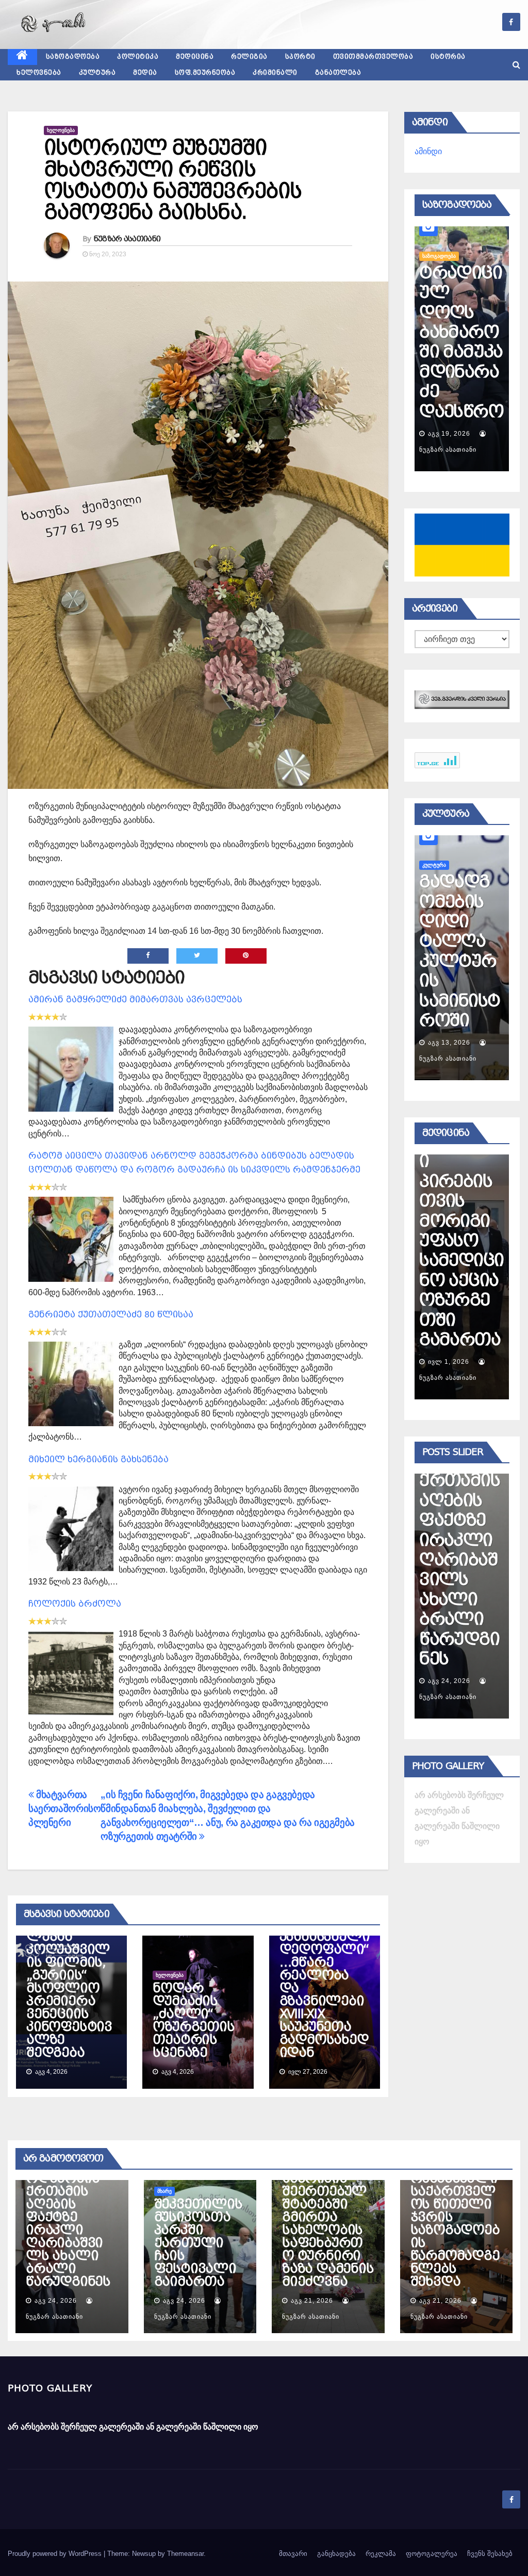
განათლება (338, 73)
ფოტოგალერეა (432, 2554)
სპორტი (300, 57)
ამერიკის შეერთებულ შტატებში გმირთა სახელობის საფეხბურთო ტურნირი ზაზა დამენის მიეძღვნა (328, 2230)
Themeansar (185, 2554)
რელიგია (249, 57)
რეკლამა (381, 2554)
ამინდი (428, 151)
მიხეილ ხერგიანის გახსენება (98, 1459)
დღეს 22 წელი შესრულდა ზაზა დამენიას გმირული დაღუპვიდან (461, 332)
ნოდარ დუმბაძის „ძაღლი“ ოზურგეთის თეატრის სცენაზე (193, 2020)
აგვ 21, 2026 (312, 2301)
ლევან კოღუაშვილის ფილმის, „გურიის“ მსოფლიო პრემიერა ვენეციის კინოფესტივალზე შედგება (69, 1995)
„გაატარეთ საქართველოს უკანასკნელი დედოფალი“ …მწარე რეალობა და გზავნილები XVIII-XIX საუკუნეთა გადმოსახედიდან (325, 1975)
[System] (462, 699)
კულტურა (97, 73)
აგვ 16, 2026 (449, 434)
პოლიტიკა (138, 57)
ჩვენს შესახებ (490, 2554)
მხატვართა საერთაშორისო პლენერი (64, 1809)
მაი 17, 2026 (449, 1362)
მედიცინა (195, 57)
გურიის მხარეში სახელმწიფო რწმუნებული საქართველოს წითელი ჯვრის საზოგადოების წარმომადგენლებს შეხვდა (456, 2211)
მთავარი (293, 2554)
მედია (145, 73)
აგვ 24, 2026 (449, 1681)
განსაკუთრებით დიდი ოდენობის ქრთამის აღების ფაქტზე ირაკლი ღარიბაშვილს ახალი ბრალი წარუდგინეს (68, 2217)
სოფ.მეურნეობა (205, 73)
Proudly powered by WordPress (56, 2554)
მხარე (164, 2191)
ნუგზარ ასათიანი (127, 239)
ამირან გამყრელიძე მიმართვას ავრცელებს (135, 1000)
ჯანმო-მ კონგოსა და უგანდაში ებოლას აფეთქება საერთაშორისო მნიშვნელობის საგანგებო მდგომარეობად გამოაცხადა (461, 1182)
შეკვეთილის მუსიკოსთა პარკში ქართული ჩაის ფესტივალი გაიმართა (460, 1560)
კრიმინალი (275, 73)
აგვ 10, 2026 (449, 1043)
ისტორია (448, 57)
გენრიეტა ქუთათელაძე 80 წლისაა (111, 1315)
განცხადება (336, 2554)
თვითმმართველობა (373, 57)
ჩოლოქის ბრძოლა (75, 1604)
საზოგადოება (73, 57)
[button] (516, 65)
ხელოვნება (39, 73)
